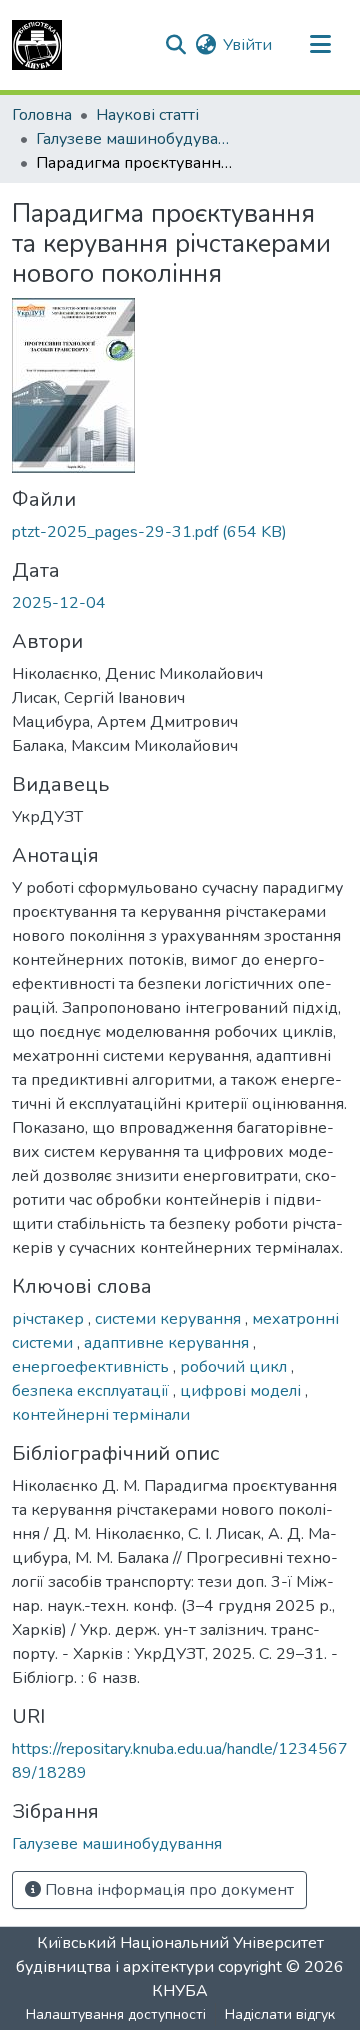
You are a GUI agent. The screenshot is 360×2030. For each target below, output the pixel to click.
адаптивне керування (168, 1343)
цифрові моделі (242, 1391)
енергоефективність (92, 1367)
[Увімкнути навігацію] (320, 45)
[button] (37, 45)
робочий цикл (235, 1367)
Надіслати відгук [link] (280, 2014)
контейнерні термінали (101, 1415)
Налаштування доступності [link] (116, 2014)
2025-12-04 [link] (59, 603)
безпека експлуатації (92, 1391)
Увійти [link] (247, 45)
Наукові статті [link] (147, 115)
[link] (180, 532)
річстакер (50, 1319)
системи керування (170, 1319)
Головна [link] (42, 115)
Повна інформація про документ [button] (167, 1890)
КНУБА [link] (180, 1991)
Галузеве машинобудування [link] (136, 139)
